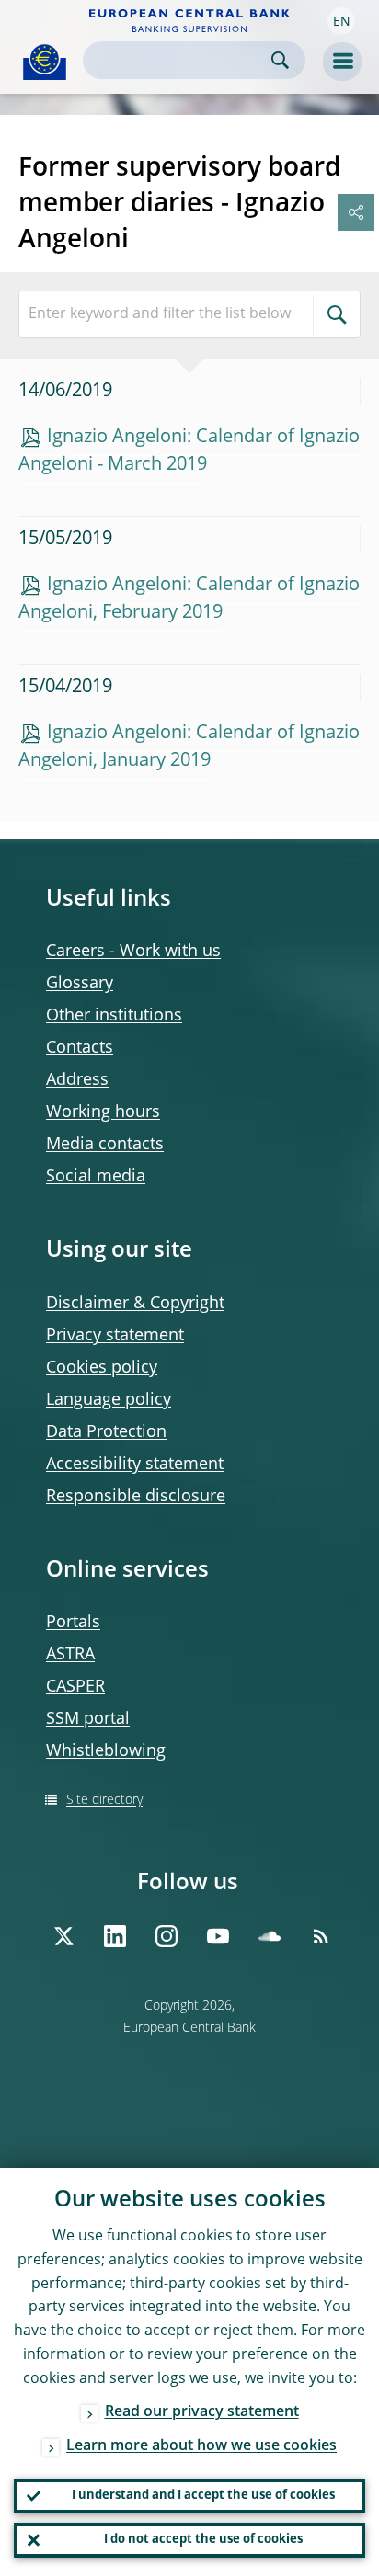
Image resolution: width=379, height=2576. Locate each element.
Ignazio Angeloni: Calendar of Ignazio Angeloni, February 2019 (189, 599)
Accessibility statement (135, 1465)
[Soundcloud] (270, 1936)
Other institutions (114, 1016)
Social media (96, 1177)
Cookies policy (102, 1368)
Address (77, 1080)
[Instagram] (167, 1936)
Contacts (80, 1048)
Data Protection (106, 1432)
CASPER (75, 1687)
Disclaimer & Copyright (135, 1304)
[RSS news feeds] (321, 1936)
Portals (73, 1623)
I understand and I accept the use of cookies (203, 2496)
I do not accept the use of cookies (203, 2540)
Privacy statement (115, 1336)
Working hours (103, 1112)
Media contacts (105, 1145)
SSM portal (88, 1719)
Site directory (104, 1800)
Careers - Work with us (133, 952)
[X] (63, 1936)
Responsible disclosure (136, 1497)
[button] (341, 21)
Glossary (80, 984)
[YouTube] (218, 1936)
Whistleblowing (106, 1751)
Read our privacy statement (202, 2412)
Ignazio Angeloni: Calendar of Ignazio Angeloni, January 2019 (189, 747)
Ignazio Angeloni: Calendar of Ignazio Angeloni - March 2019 (189, 451)
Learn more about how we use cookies (201, 2446)
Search (280, 60)
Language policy (109, 1400)
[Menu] (342, 62)
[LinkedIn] (115, 1936)
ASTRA (70, 1655)
